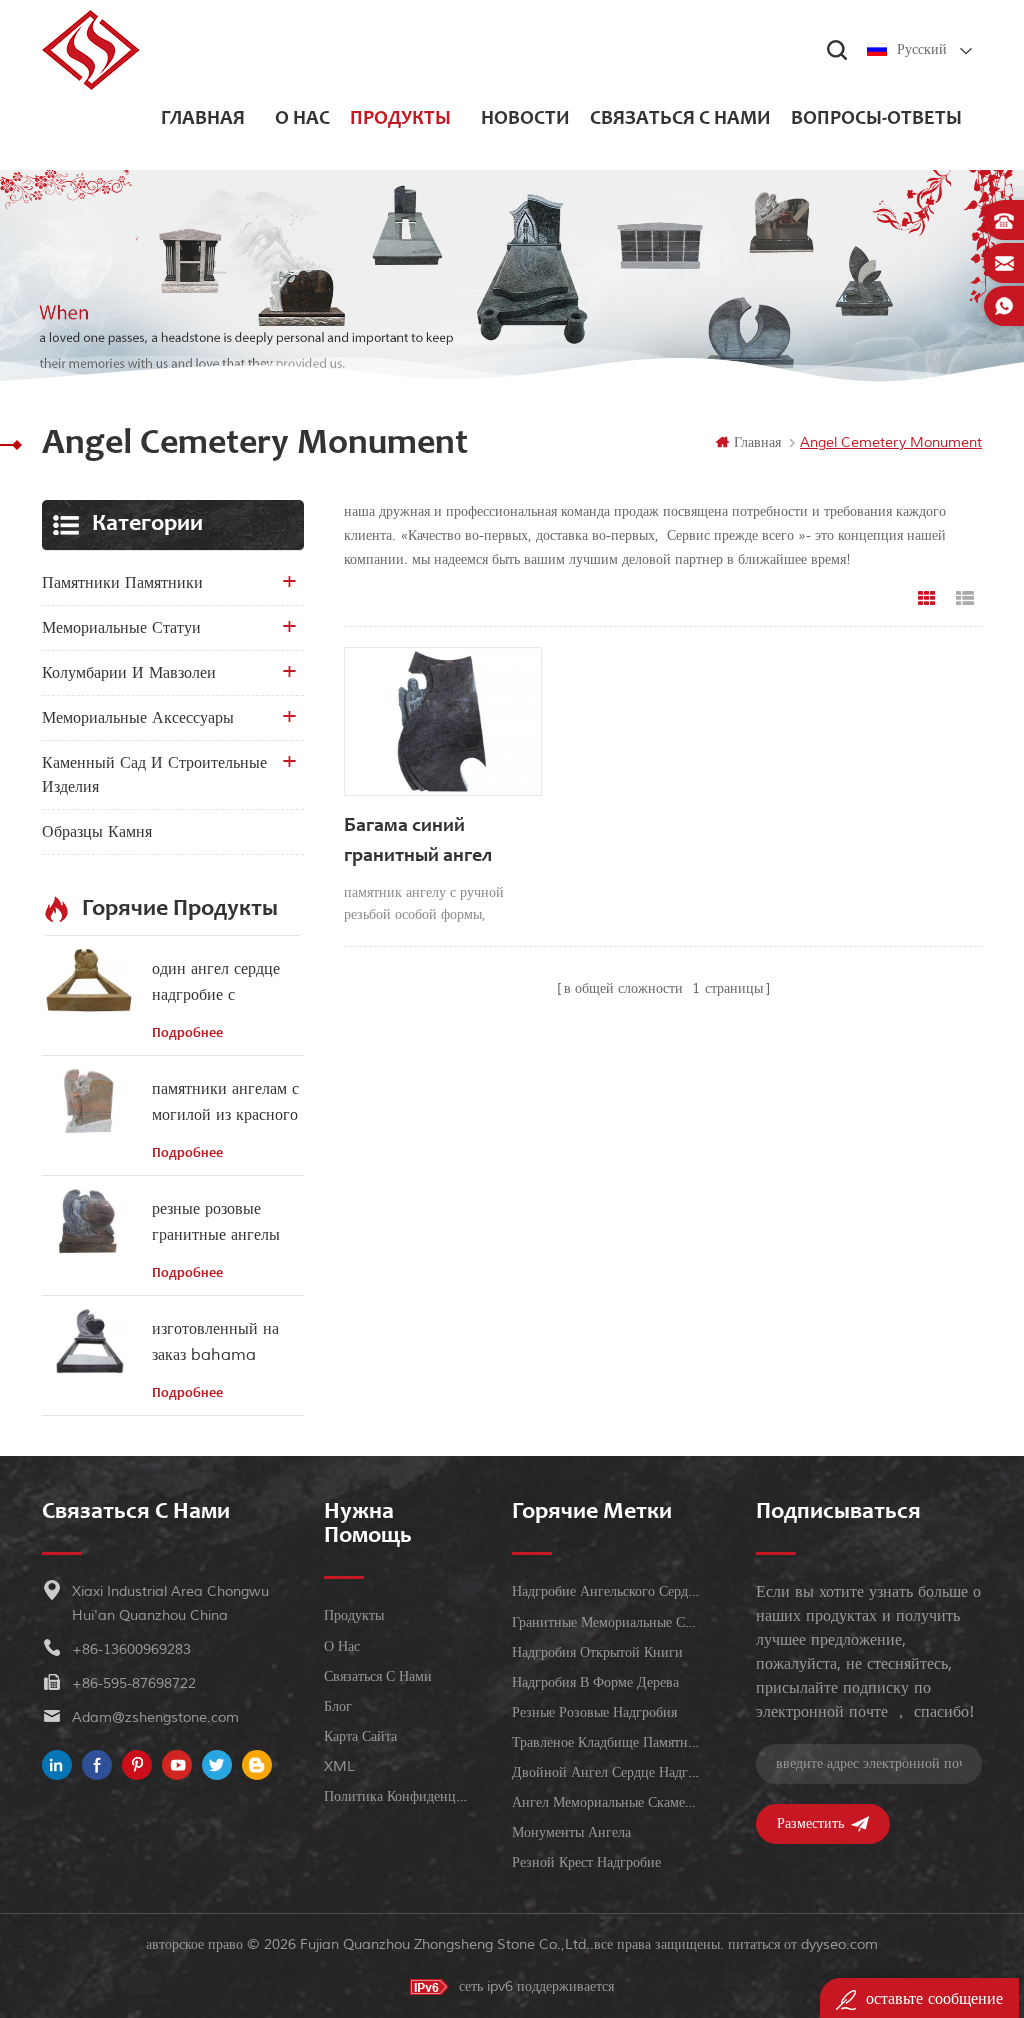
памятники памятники (122, 583)
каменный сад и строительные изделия (154, 775)
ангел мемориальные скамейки (606, 1802)
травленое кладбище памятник (606, 1742)
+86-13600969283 (131, 1649)
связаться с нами (680, 120)
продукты (400, 120)
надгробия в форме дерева (595, 1682)
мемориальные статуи (121, 628)
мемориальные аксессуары (138, 718)
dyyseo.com (839, 1944)
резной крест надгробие (586, 1862)
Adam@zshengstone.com (155, 1717)
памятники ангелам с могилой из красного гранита (225, 1103)
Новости (525, 120)
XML (339, 1766)
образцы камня (97, 832)
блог (338, 1706)
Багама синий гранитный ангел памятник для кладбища (418, 844)
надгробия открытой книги (597, 1652)
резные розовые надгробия (594, 1712)
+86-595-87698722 (134, 1683)
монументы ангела (571, 1832)
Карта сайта (360, 1736)
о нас (302, 120)
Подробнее (187, 1034)
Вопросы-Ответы (876, 120)
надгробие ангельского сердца (606, 1591)
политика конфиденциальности (399, 1796)
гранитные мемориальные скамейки (606, 1622)
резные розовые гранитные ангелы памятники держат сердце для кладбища (225, 1223)
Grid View (927, 599)
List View (965, 599)
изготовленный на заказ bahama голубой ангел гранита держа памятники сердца (215, 1343)
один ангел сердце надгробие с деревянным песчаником (216, 983)
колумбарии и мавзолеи (129, 673)
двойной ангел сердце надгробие (606, 1772)
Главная (203, 120)
